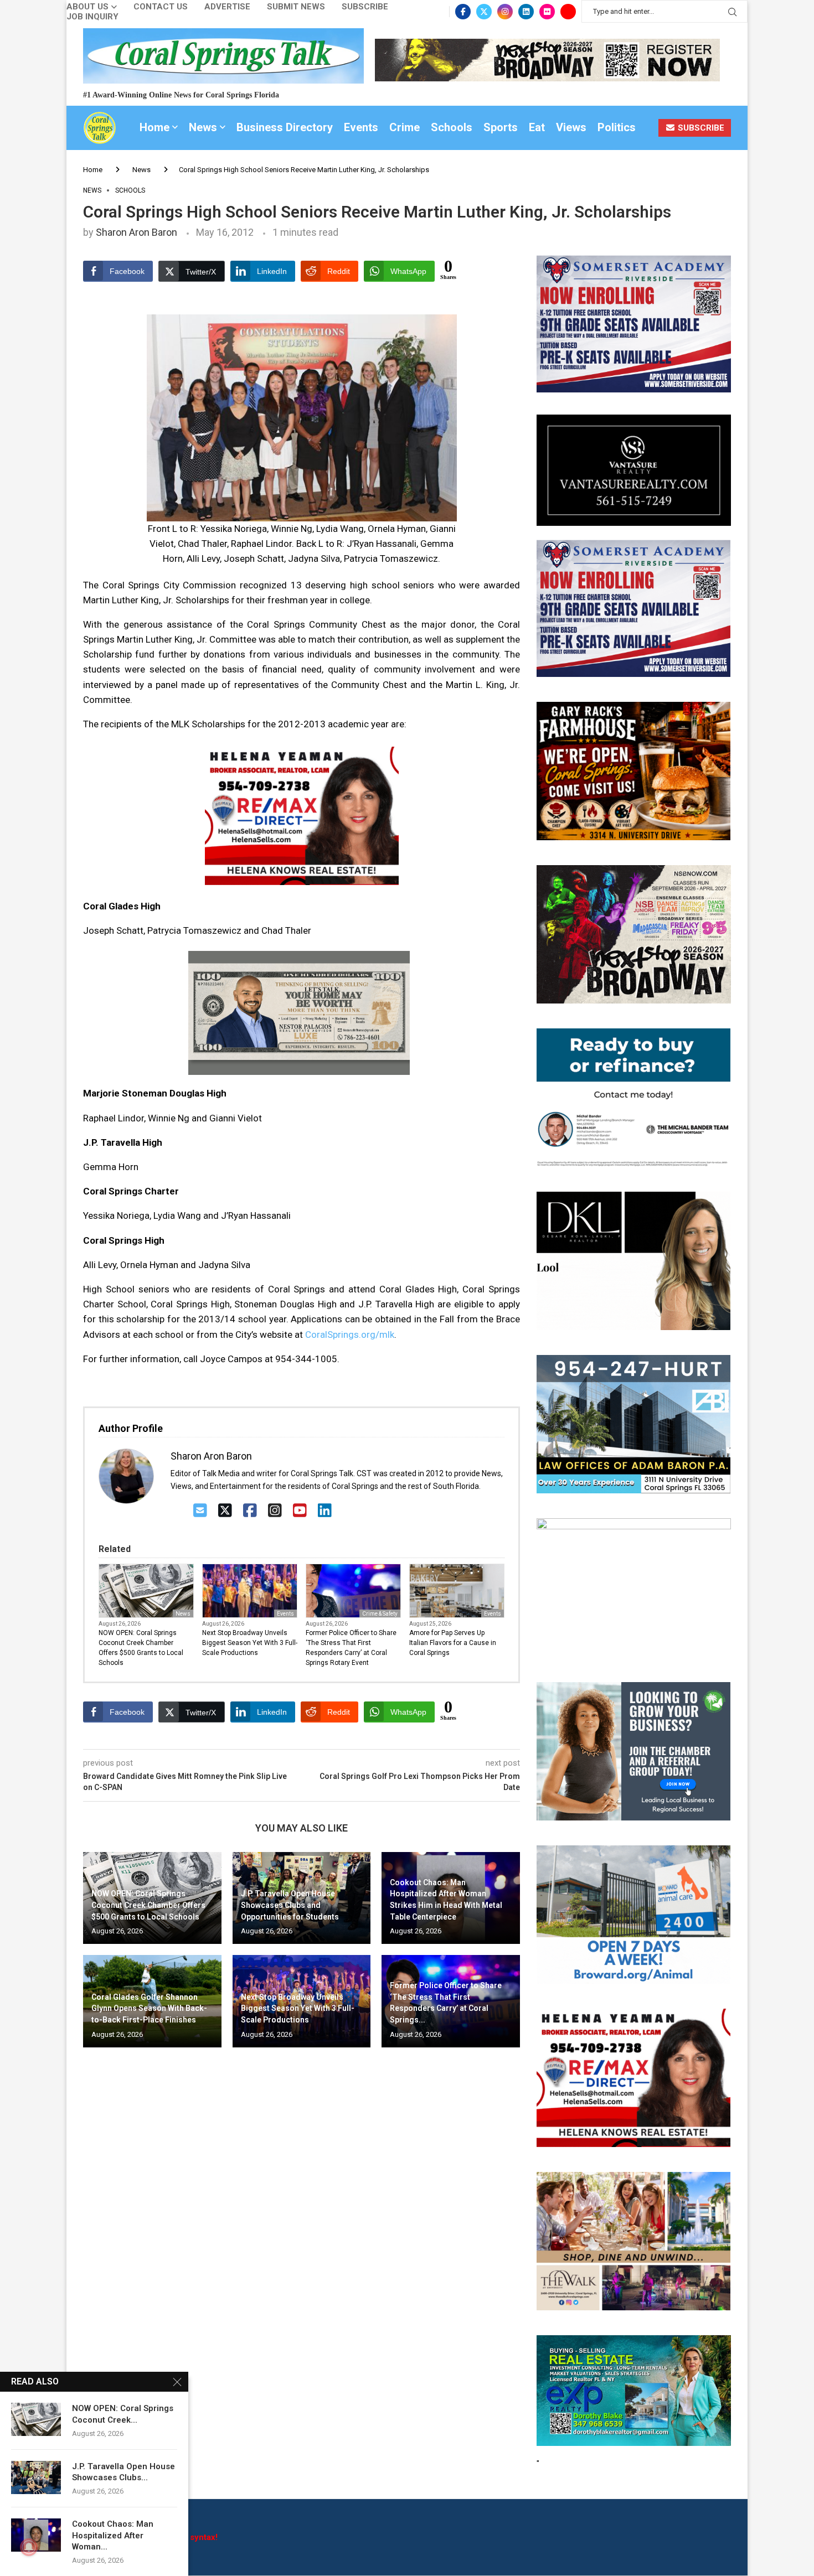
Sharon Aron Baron (136, 232)
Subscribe (365, 7)
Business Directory (285, 127)
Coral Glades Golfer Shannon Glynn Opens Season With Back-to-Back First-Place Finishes (149, 2008)
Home (154, 127)
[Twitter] (484, 12)
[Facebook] (463, 12)
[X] (225, 1511)
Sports (501, 127)
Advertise (227, 7)
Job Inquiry (92, 17)
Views (571, 127)
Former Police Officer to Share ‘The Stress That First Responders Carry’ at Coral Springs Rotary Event (351, 1648)
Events (361, 127)
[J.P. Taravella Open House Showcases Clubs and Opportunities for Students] (36, 2477)
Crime (405, 127)
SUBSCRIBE (700, 128)
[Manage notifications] (29, 2547)
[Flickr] (547, 12)
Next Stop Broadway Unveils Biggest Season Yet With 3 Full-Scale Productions (250, 1643)
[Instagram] (505, 12)
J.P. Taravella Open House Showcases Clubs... (123, 2472)
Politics (617, 127)
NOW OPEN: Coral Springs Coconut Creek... (123, 2414)
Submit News (296, 7)
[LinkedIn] (325, 1511)
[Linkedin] (526, 12)
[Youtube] (568, 12)
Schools (452, 127)
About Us (87, 7)
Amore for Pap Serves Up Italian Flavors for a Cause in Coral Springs (453, 1643)
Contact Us (161, 7)
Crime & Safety (380, 1614)
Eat (537, 127)
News (203, 127)
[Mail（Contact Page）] (200, 1511)
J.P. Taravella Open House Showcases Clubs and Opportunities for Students (290, 1905)
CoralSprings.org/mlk (350, 1334)
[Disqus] (302, 2216)
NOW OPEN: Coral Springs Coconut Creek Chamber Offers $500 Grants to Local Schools (141, 1648)
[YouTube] (300, 1511)
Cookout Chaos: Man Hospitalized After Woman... (113, 2535)
